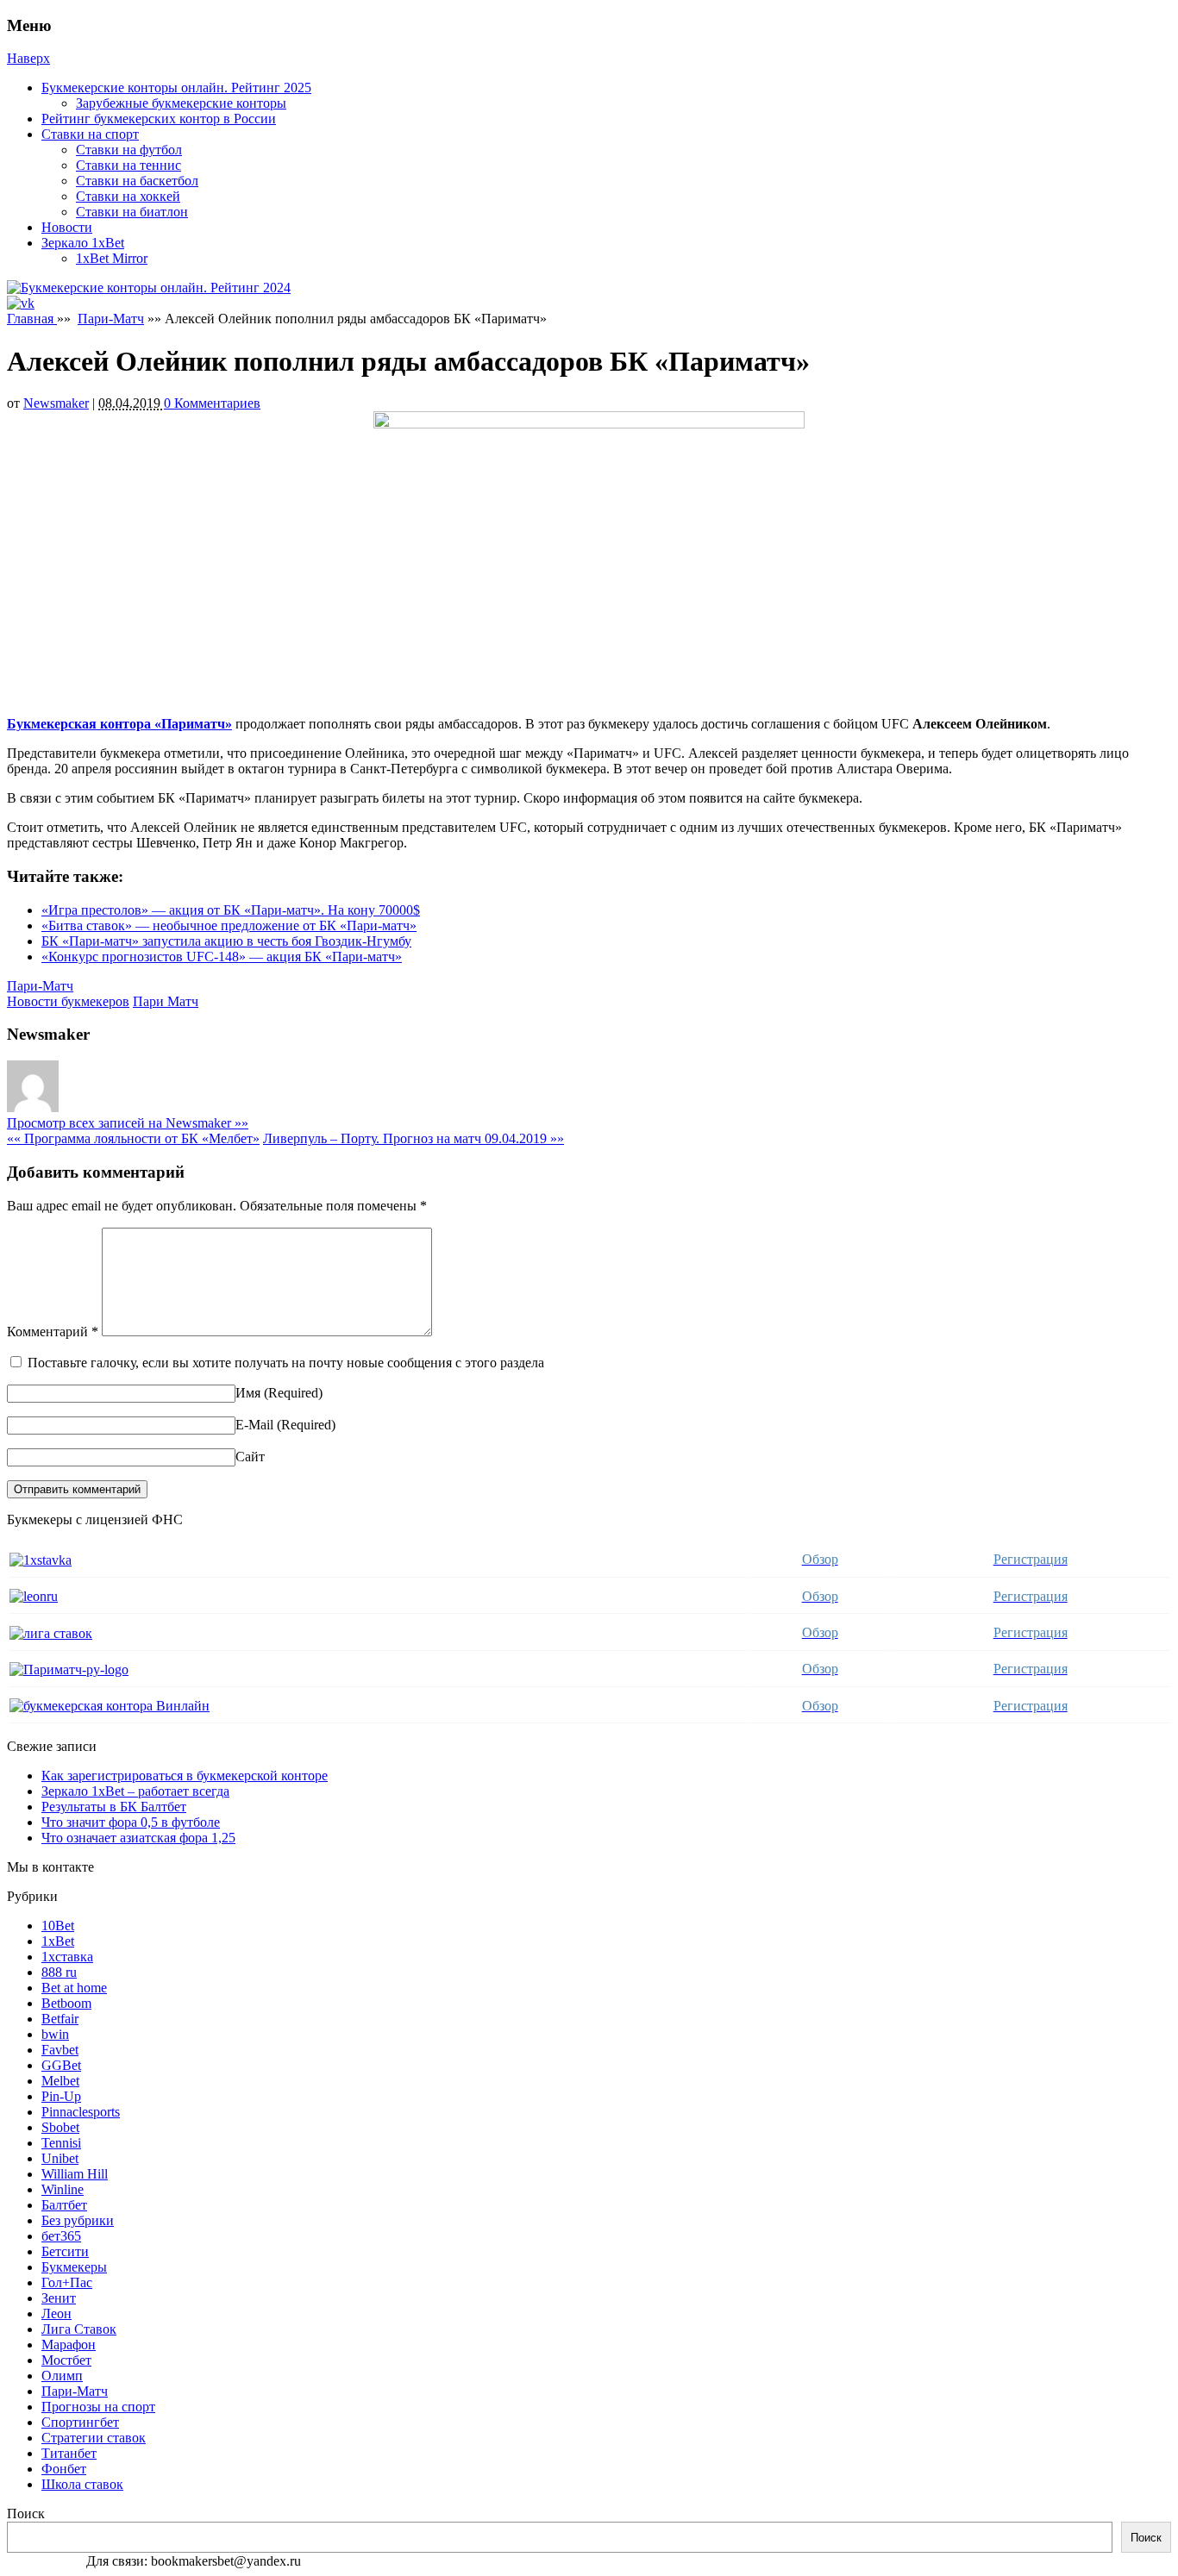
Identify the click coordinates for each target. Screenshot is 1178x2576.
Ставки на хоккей (128, 196)
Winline (63, 2189)
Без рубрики (78, 2220)
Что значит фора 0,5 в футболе (131, 1822)
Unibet (60, 2158)
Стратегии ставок (94, 2438)
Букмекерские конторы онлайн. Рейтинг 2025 (176, 88)
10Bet (58, 1926)
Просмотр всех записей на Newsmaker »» (128, 1123)
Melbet (60, 2081)
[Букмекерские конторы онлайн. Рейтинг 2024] (149, 288)
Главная (32, 319)
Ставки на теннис (128, 165)
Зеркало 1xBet (83, 243)
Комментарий (53, 1332)
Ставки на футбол (129, 150)
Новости (67, 227)
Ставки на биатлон (132, 212)
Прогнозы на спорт (98, 2407)
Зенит (59, 2298)
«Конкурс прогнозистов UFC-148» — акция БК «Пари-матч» (222, 957)
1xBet (58, 1941)
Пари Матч (166, 1001)
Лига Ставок (79, 2329)
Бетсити (65, 2251)
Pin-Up (61, 2096)
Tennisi (61, 2143)
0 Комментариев (212, 403)
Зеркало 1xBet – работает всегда (135, 1791)
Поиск (26, 2513)
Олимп (62, 2376)
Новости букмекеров (68, 1001)
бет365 (61, 2236)
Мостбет (66, 2360)
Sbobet (60, 2127)
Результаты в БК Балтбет (114, 1807)
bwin (55, 2034)
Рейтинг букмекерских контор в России (159, 119)
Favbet (60, 2050)
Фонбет (64, 2469)
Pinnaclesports (81, 2112)
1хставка (67, 1957)
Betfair (60, 2019)
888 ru (59, 1972)
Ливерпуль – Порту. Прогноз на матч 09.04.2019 (414, 1138)
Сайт (250, 1457)
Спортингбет (80, 2422)
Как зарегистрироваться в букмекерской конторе (185, 1776)
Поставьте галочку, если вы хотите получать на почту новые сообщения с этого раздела (286, 1363)
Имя (248, 1393)
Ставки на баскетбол (137, 181)
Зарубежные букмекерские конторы (181, 103)
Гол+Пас (67, 2282)
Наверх (28, 58)
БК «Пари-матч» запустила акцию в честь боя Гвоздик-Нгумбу (226, 941)
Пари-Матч (111, 319)
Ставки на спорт (90, 134)
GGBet (61, 2065)
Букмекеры (74, 2267)
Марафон (69, 2345)
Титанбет (69, 2453)
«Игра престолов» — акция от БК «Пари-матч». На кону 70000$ (231, 910)
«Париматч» (193, 724)
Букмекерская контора (79, 724)
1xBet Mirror (112, 258)
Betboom (66, 2003)
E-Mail (254, 1425)
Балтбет (64, 2205)
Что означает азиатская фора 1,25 (138, 1838)
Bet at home (74, 1988)
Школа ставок (82, 2484)
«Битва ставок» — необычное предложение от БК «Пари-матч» (229, 925)
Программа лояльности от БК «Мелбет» (133, 1138)
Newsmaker (56, 403)
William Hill (75, 2174)
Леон (56, 2313)
